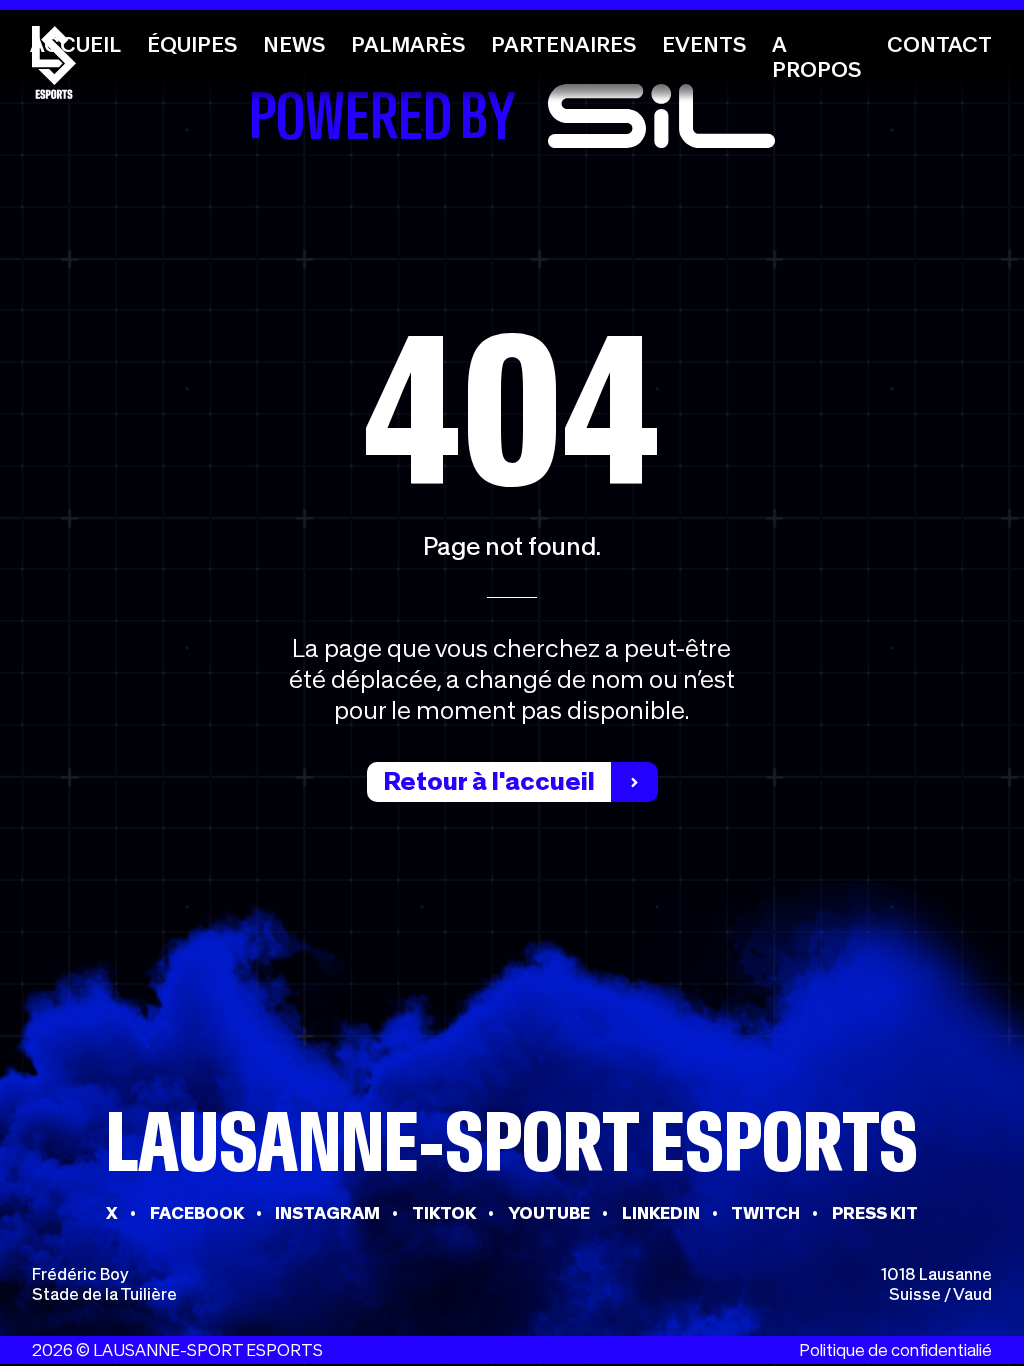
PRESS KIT (875, 1213)
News (294, 44)
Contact (939, 44)
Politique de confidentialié (895, 1350)
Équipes (192, 44)
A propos (816, 57)
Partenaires (563, 44)
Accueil (75, 44)
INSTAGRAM (327, 1213)
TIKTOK (444, 1213)
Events (704, 44)
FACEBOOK (197, 1213)
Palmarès (408, 44)
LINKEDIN (661, 1213)
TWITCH (765, 1213)
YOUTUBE (549, 1213)
